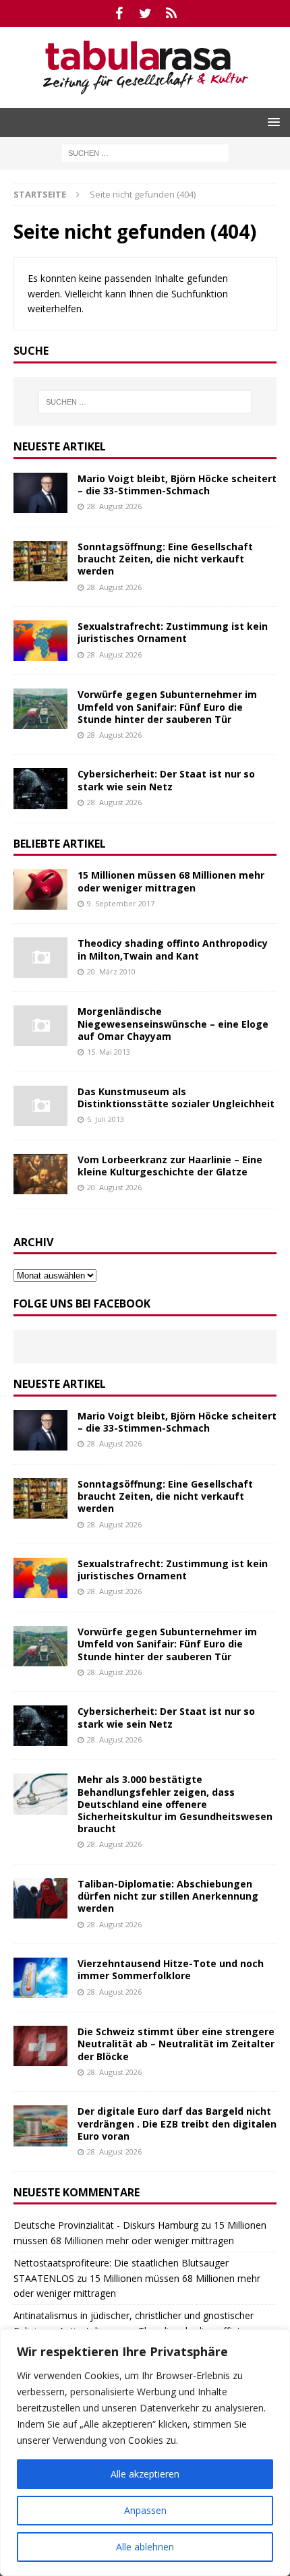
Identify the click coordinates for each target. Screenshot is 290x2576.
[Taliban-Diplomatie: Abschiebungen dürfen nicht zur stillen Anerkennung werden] (40, 1898)
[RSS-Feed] (172, 13)
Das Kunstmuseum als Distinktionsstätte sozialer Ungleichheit (176, 1097)
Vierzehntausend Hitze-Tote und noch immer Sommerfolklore (171, 1969)
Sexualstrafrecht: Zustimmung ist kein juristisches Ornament (173, 632)
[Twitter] (145, 13)
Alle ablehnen (145, 2547)
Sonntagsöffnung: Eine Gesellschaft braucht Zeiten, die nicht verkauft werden (165, 559)
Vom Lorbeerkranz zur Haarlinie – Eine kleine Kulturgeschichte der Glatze (170, 1166)
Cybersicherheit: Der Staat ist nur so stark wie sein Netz (166, 780)
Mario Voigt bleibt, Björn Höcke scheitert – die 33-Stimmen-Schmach (177, 485)
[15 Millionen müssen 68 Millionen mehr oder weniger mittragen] (40, 889)
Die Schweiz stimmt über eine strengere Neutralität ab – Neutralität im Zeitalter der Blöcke (176, 2044)
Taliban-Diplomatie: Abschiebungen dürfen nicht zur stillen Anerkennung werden (168, 1896)
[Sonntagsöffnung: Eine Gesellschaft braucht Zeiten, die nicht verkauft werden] (40, 561)
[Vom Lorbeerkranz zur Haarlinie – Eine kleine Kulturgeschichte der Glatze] (40, 1174)
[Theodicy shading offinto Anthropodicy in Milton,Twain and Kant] (40, 958)
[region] (145, 2453)
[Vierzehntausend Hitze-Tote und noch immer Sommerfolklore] (40, 1978)
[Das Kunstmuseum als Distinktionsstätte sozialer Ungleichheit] (40, 1106)
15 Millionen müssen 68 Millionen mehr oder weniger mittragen (171, 881)
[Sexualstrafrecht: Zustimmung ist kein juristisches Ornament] (40, 641)
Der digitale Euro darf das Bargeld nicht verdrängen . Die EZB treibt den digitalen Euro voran (177, 2123)
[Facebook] (119, 13)
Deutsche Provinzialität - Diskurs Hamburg (106, 2225)
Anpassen (145, 2510)
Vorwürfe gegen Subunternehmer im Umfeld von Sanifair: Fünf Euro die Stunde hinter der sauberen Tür (167, 706)
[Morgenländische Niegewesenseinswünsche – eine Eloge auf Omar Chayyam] (40, 1026)
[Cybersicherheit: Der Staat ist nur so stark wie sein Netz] (40, 788)
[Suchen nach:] (145, 152)
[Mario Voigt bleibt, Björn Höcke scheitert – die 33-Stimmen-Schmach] (40, 493)
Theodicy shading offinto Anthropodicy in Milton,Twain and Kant (173, 949)
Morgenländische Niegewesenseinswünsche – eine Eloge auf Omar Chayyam (173, 1023)
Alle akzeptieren (145, 2474)
